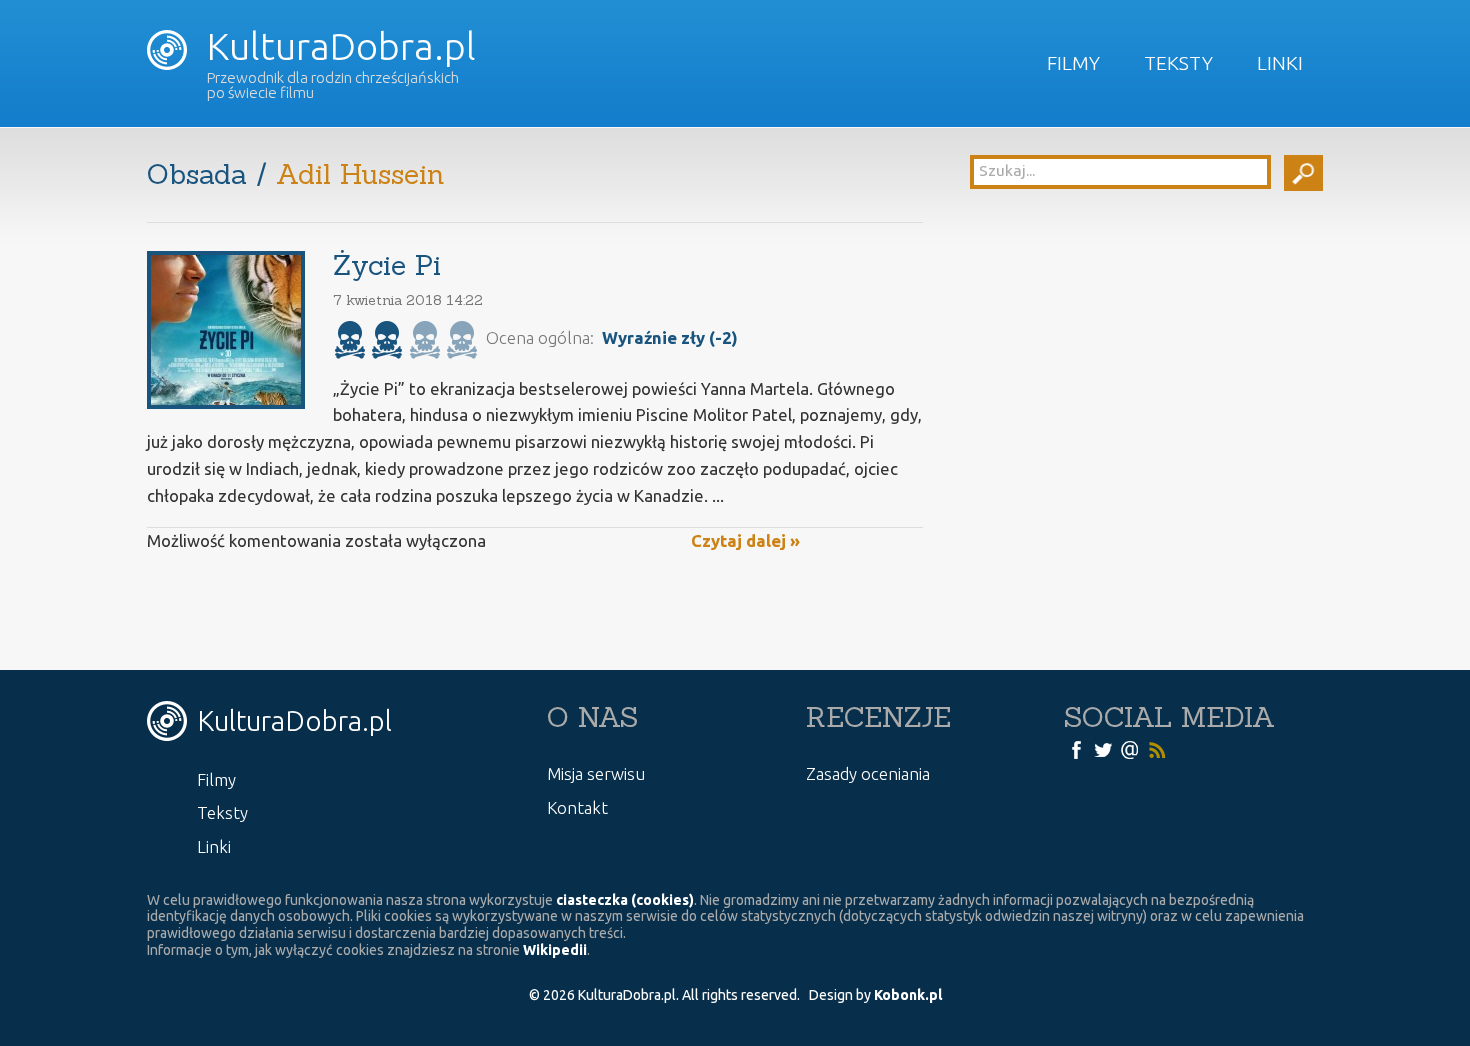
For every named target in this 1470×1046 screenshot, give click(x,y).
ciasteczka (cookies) (625, 900)
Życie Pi (387, 265)
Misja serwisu (596, 773)
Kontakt (577, 807)
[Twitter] (1103, 748)
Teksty (1178, 63)
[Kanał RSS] (1157, 748)
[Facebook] (1076, 748)
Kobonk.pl (908, 995)
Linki (1280, 63)
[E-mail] (1130, 748)
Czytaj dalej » (745, 540)
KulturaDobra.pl (337, 46)
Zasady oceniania (868, 773)
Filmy (1073, 63)
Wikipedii (555, 950)
